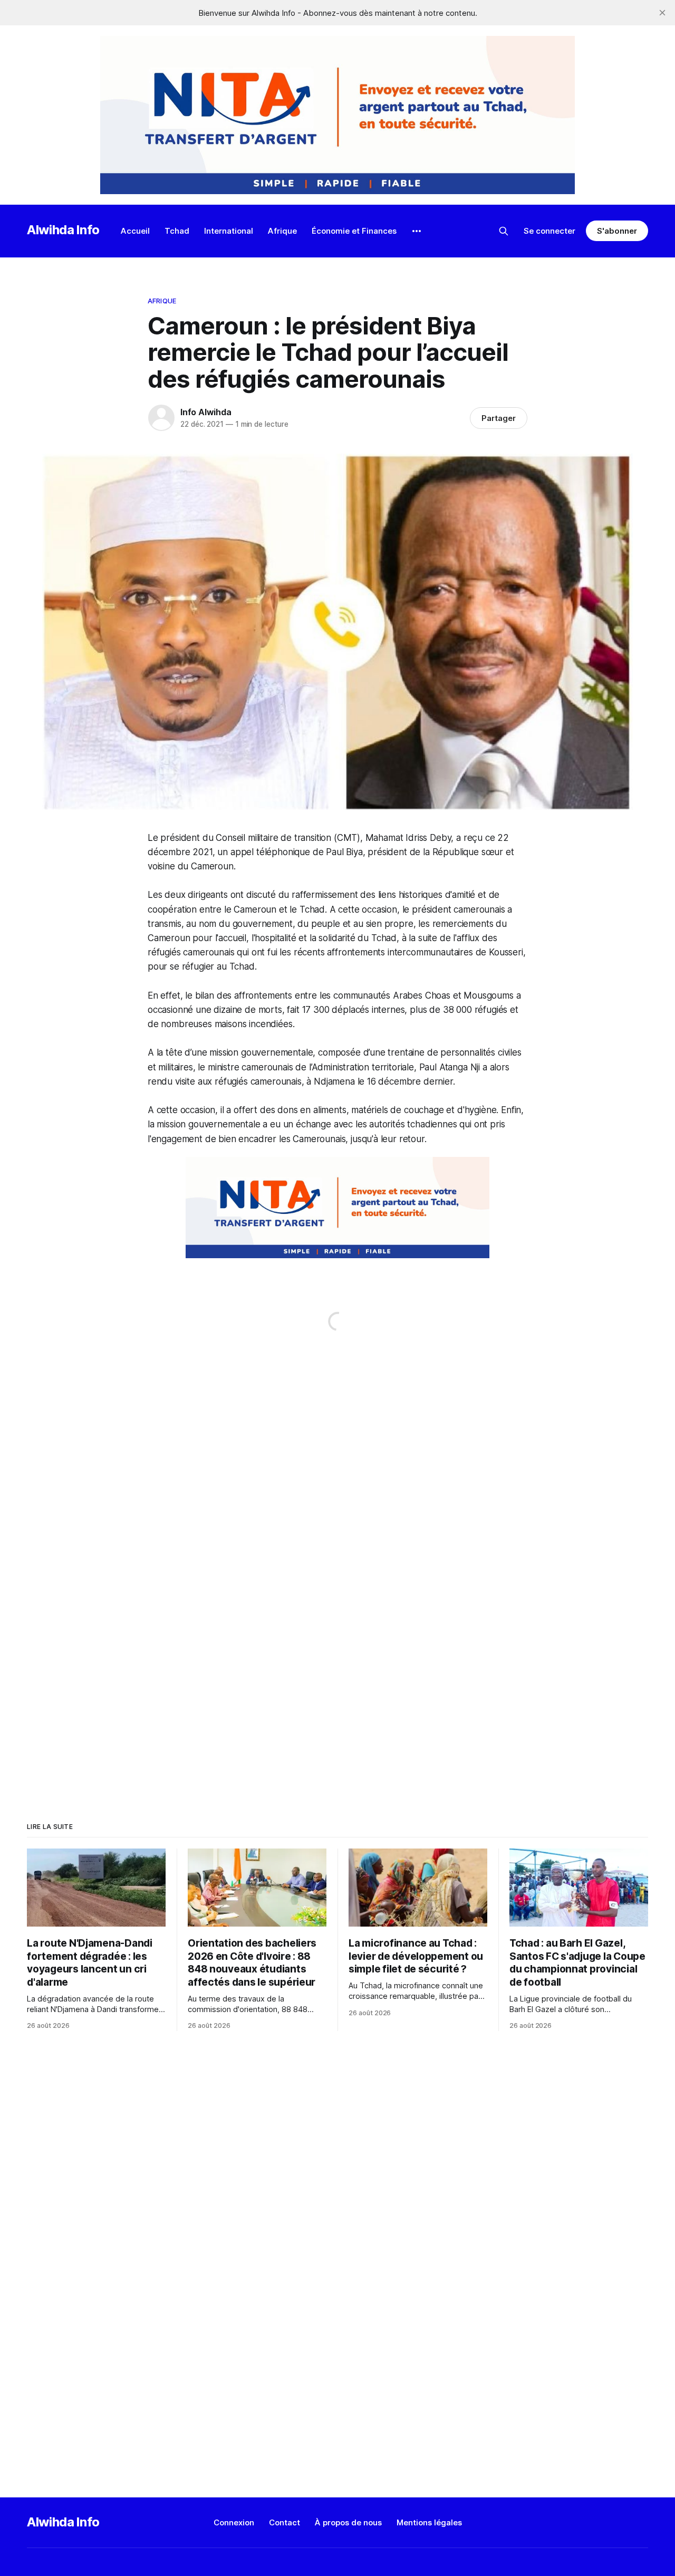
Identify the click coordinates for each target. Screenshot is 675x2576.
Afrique (282, 231)
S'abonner (617, 231)
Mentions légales (429, 2522)
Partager (499, 418)
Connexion (234, 2522)
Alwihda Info (63, 230)
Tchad (177, 231)
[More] (417, 231)
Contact (285, 2522)
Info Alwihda (206, 412)
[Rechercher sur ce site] (504, 231)
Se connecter (549, 231)
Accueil (135, 231)
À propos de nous (348, 2522)
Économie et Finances (354, 231)
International (229, 231)
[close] (662, 13)
